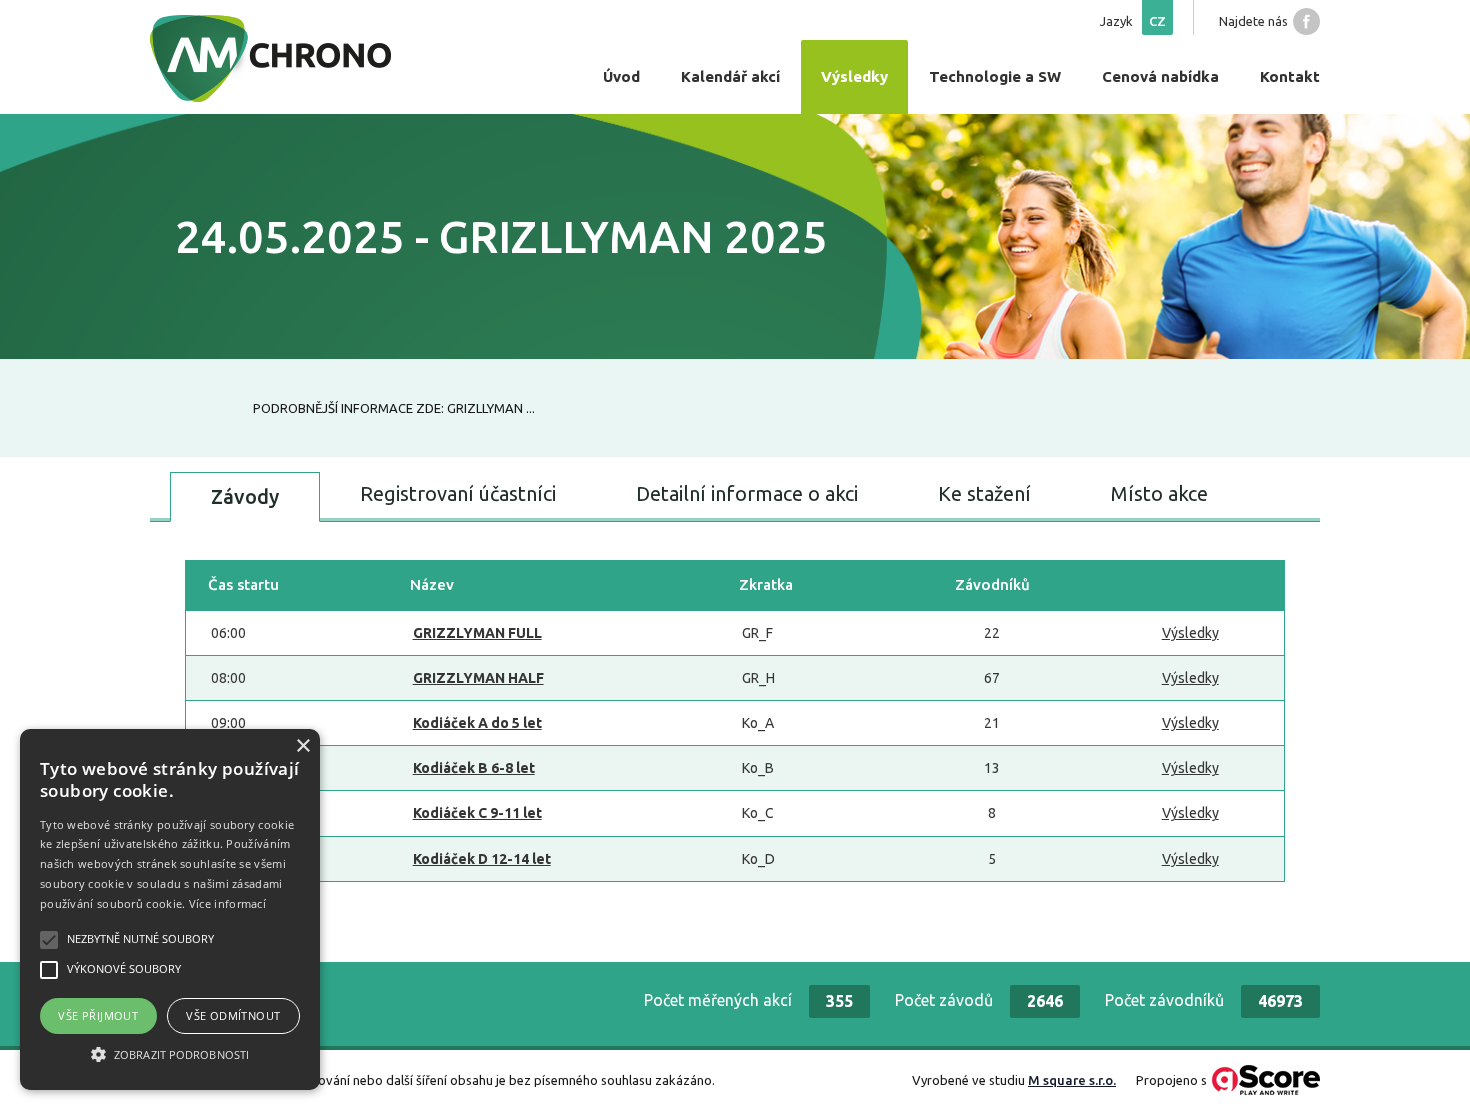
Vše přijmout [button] (98, 1015)
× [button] (302, 746)
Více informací (227, 903)
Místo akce (1159, 493)
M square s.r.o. (1072, 1080)
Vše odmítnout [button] (233, 1015)
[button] (170, 1054)
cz (1157, 21)
